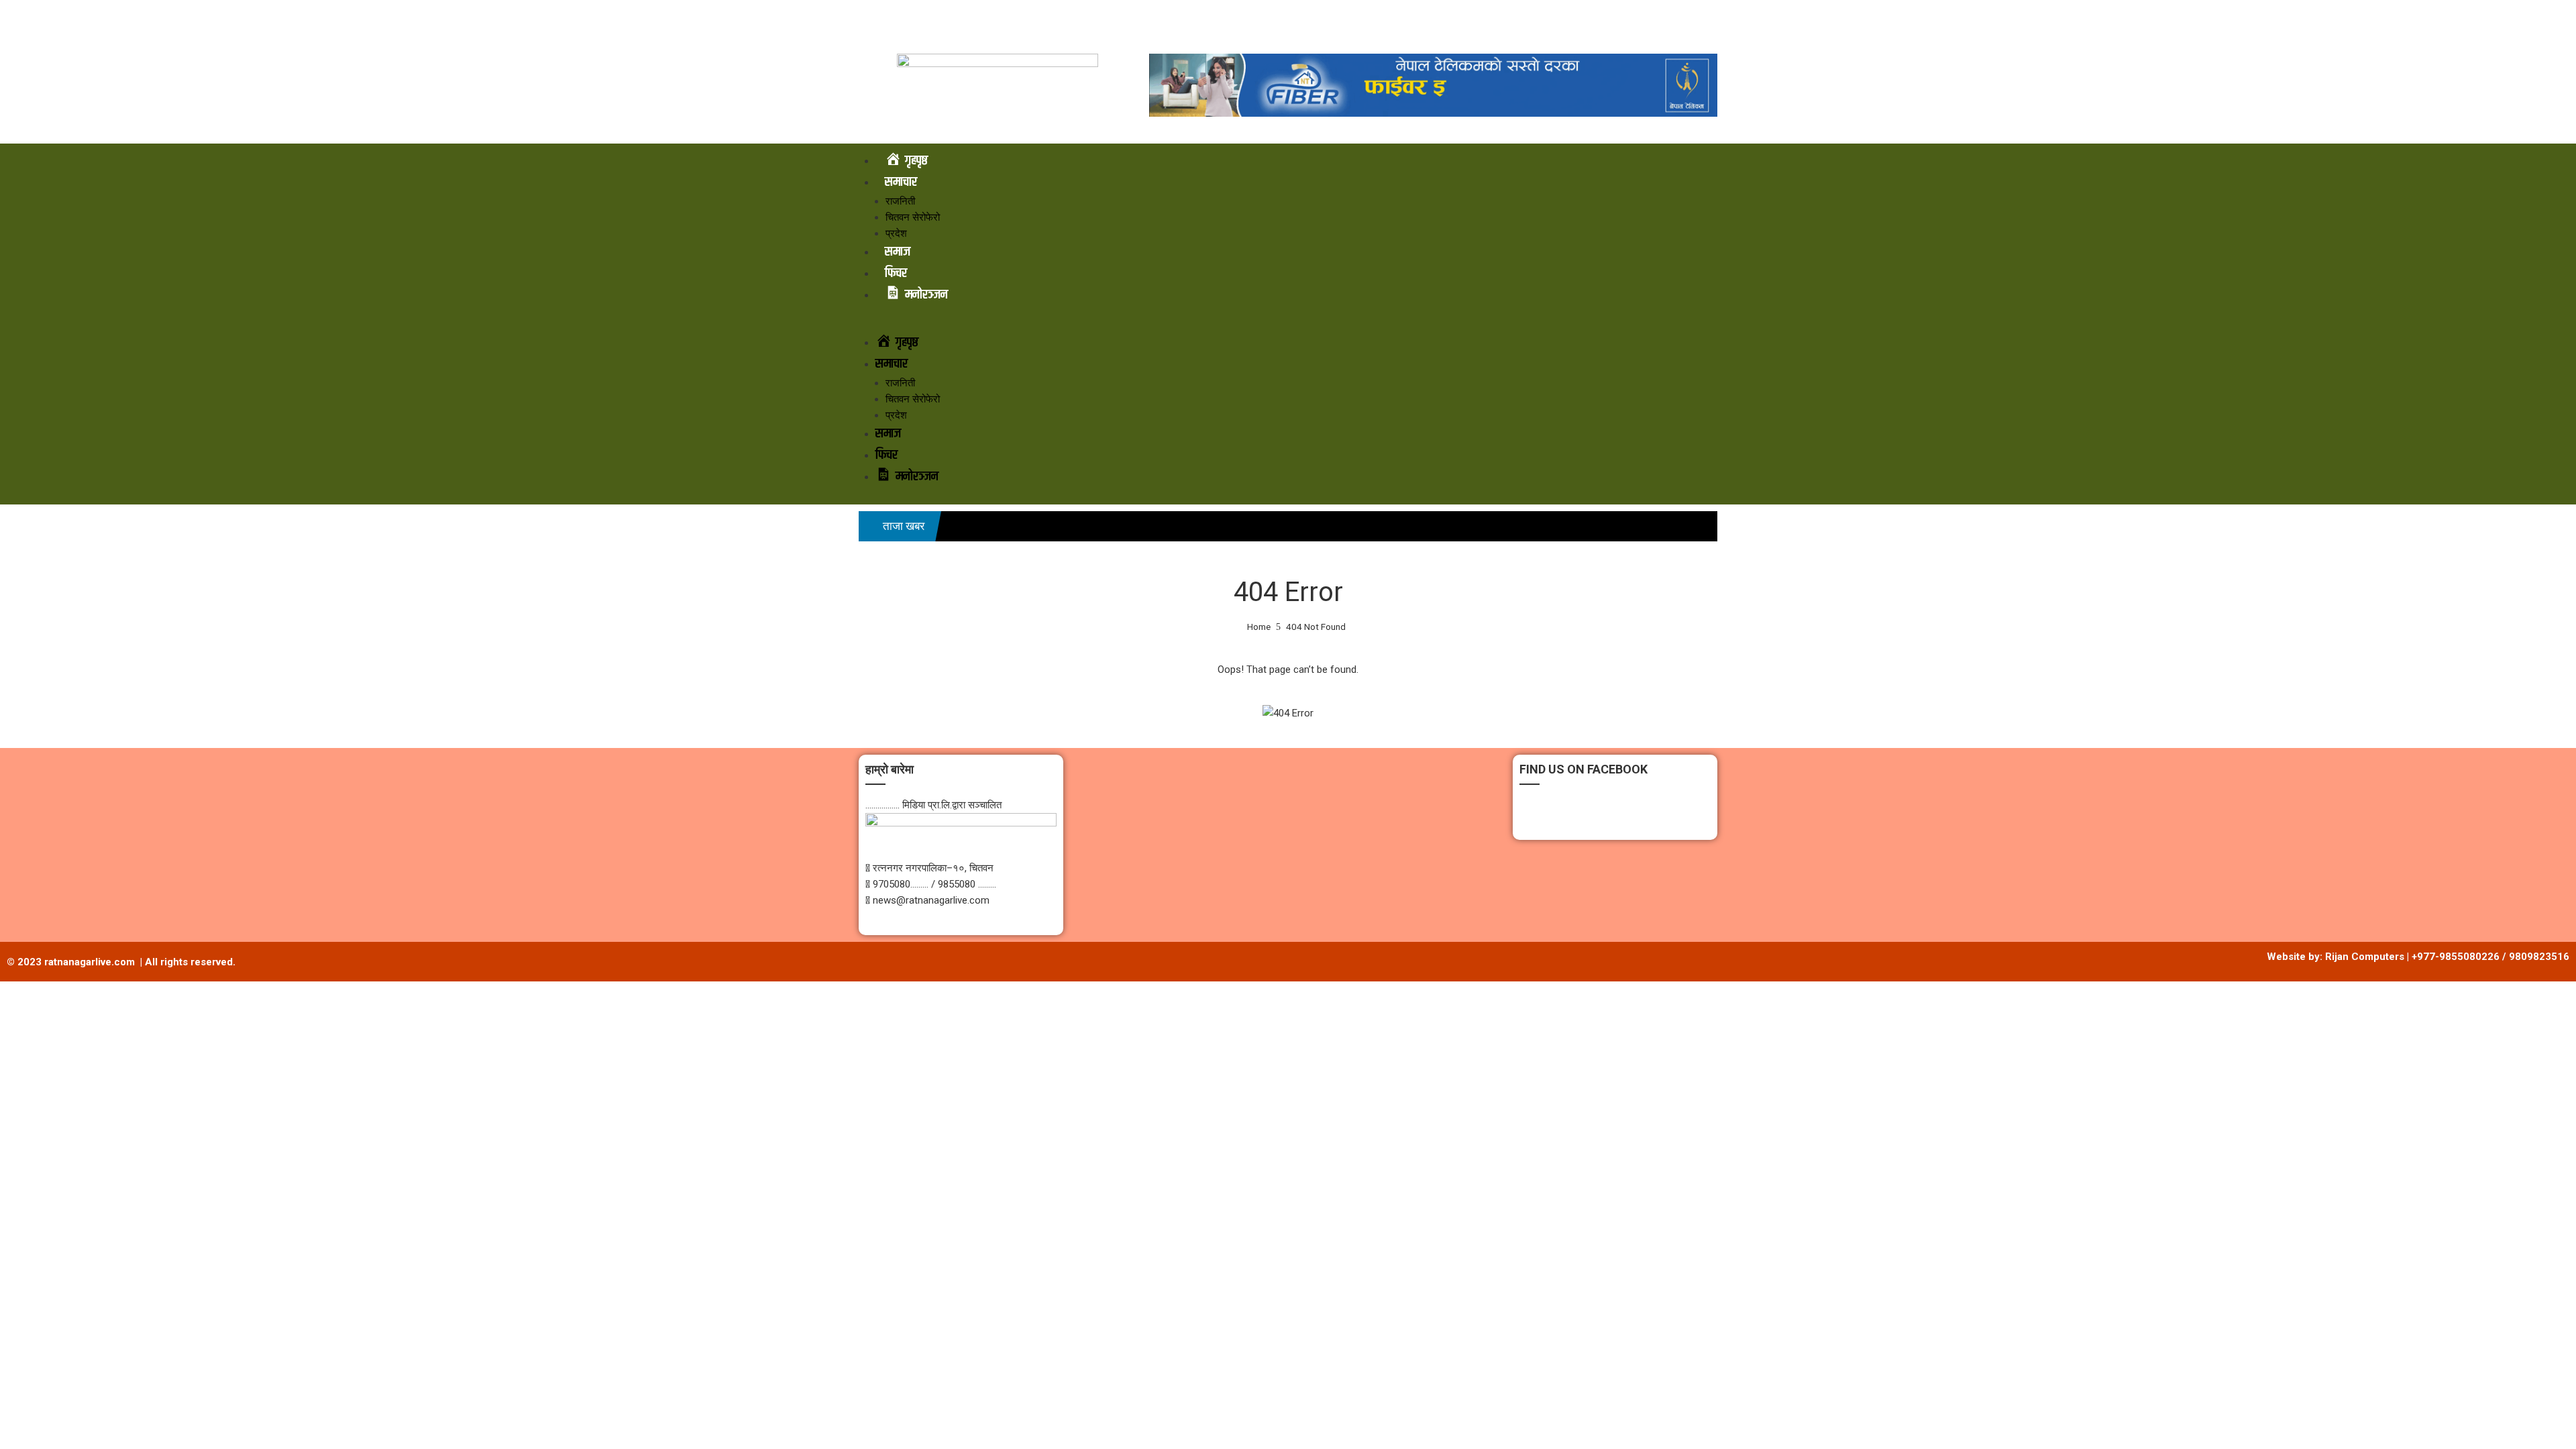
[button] (1288, 324)
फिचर (896, 273)
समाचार (901, 182)
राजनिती (900, 201)
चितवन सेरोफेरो (913, 217)
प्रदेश (896, 233)
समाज (898, 252)
